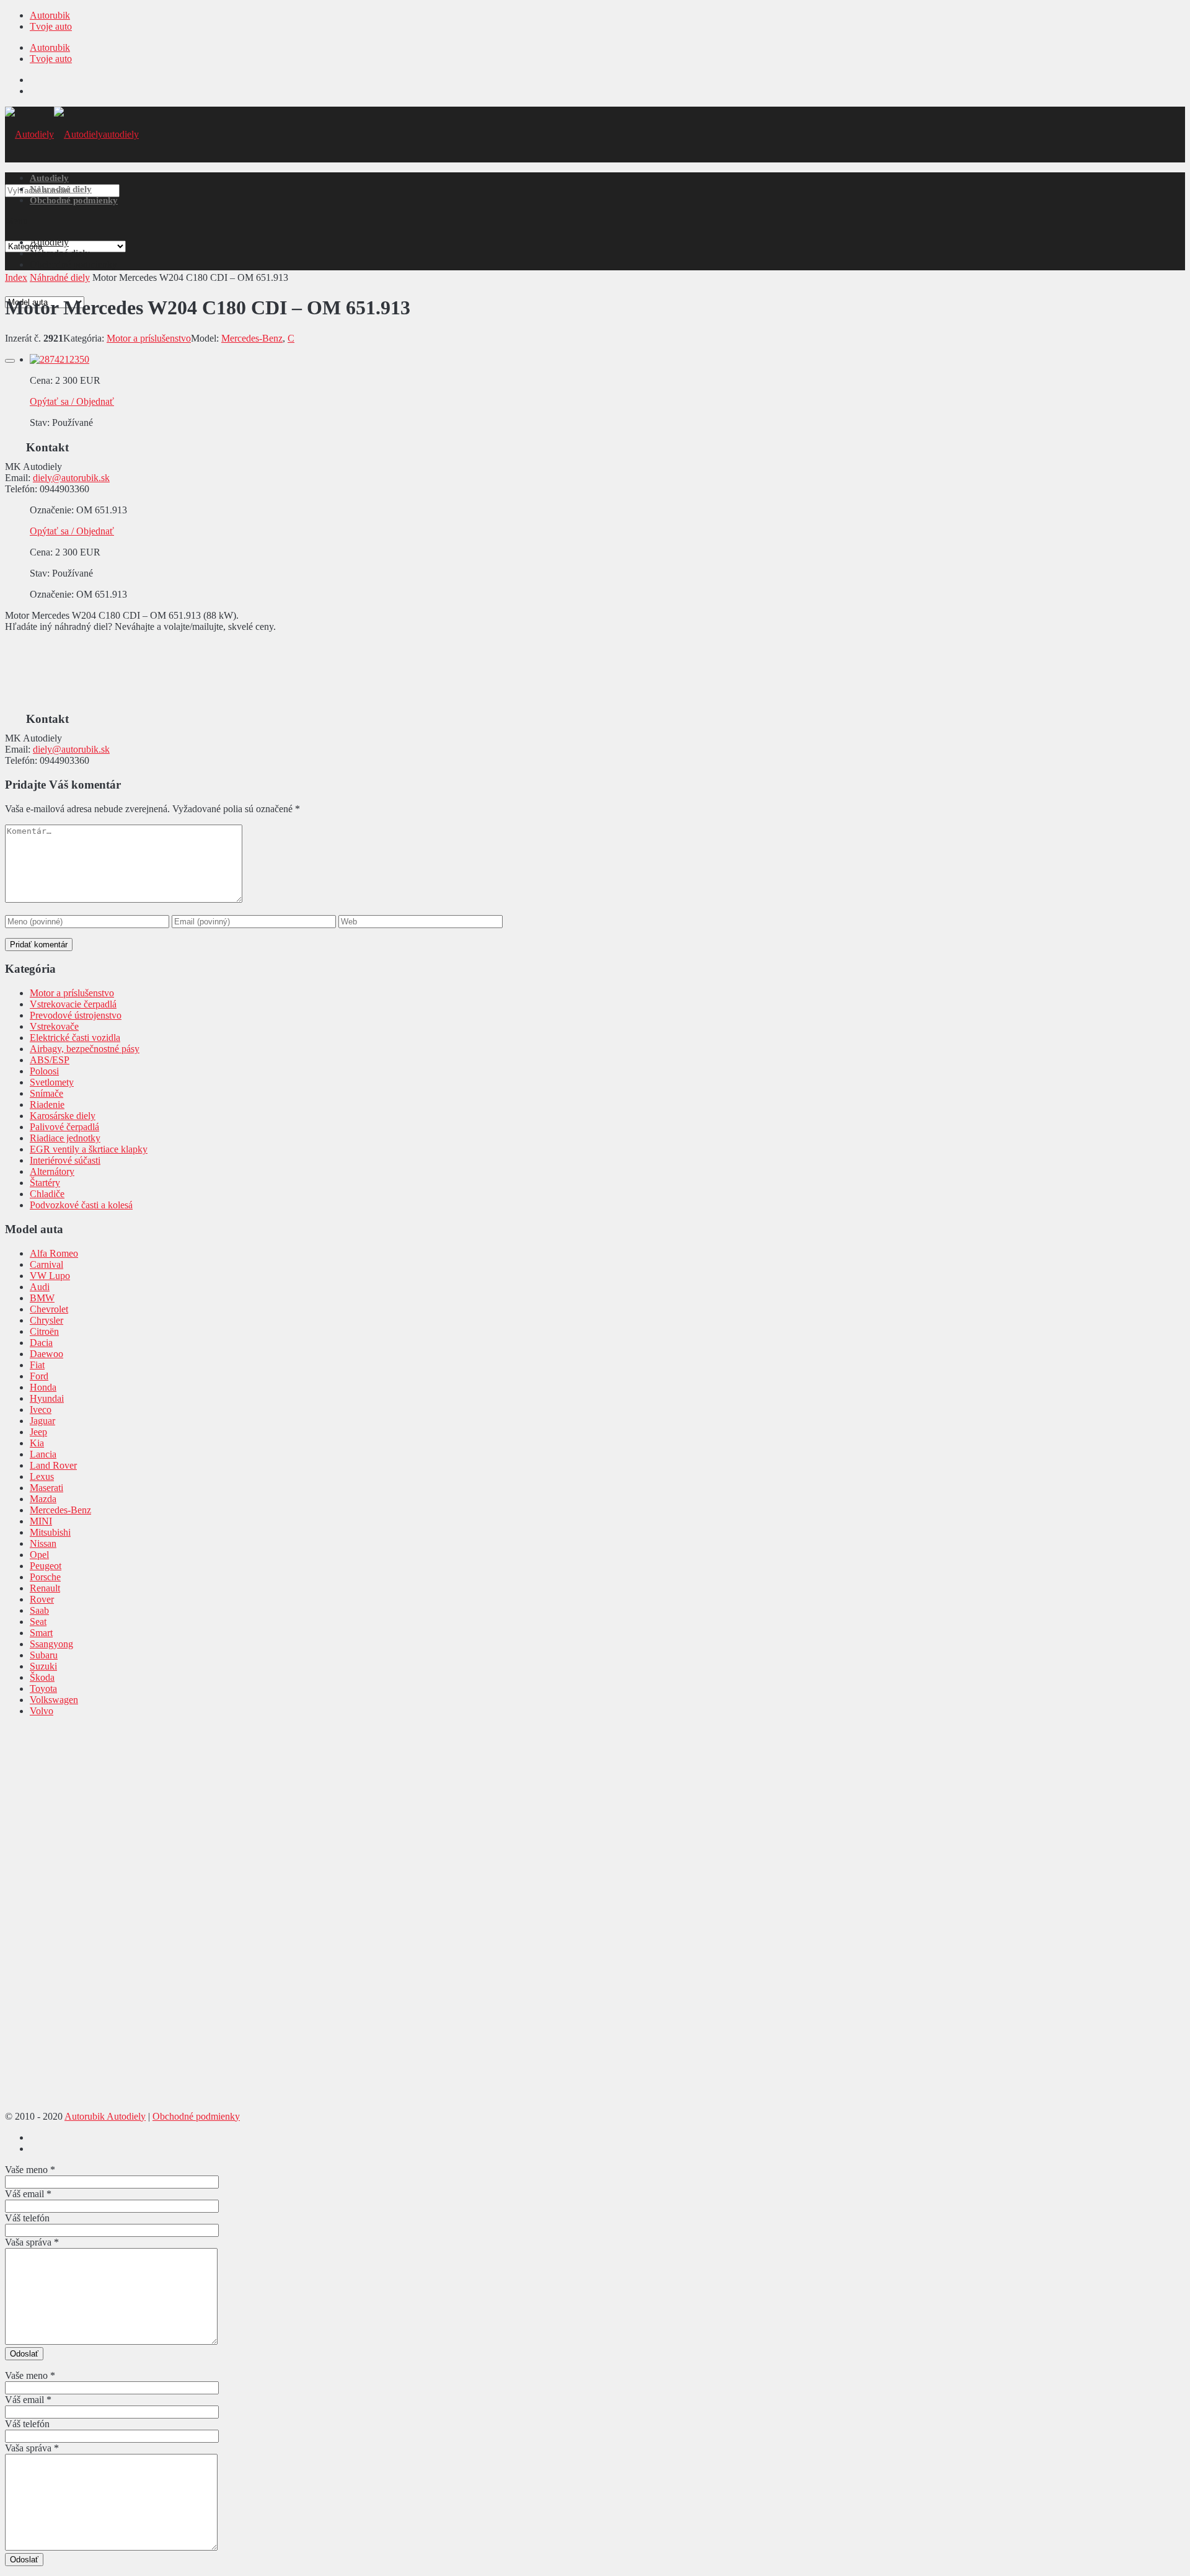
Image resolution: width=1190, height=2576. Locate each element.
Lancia (43, 1454)
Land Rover (53, 1465)
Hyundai (47, 1398)
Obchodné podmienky (74, 200)
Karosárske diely (63, 1116)
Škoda (42, 1677)
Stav (38, 423)
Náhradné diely (61, 189)
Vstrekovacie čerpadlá (73, 1004)
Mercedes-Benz (252, 338)
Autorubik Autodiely (105, 2116)
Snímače (46, 1093)
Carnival (46, 1264)
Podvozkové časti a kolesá (81, 1205)
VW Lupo (50, 1276)
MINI (41, 1521)
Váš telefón (27, 2218)
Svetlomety (52, 1082)
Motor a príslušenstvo (149, 338)
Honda (43, 1387)
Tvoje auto (51, 26)
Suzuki (43, 1666)
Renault (45, 1588)
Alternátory (52, 1171)
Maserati (46, 1488)
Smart (41, 1633)
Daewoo (46, 1354)
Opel (39, 1555)
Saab (39, 1610)
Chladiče (47, 1194)
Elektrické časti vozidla (75, 1038)
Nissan (43, 1543)
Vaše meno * (30, 2170)
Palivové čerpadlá (64, 1127)
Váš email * (28, 2194)
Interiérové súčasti (65, 1160)
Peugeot (46, 1566)
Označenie (51, 510)
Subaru (44, 1655)
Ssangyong (51, 1644)
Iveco (41, 1410)
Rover (42, 1599)
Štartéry (45, 1183)
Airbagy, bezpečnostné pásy (85, 1049)
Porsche (45, 1577)
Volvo (42, 1711)
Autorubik (50, 15)
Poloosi (44, 1071)
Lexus (42, 1476)
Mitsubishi (50, 1532)
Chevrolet (49, 1309)
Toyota (43, 1689)
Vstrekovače (54, 1026)
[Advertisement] (194, 670)
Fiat (37, 1365)
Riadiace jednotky (65, 1138)
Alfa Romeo (54, 1253)
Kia (37, 1443)
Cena (40, 380)
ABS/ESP (50, 1060)
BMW (42, 1298)
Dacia (41, 1343)
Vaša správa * (32, 2242)
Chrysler (46, 1320)
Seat (38, 1622)
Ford (39, 1376)
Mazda (43, 1499)
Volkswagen (54, 1700)
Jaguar (42, 1421)
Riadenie (47, 1104)
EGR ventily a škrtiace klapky (89, 1149)
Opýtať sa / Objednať (72, 401)
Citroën (44, 1331)
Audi (40, 1287)
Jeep (38, 1432)
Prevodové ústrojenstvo (76, 1015)
